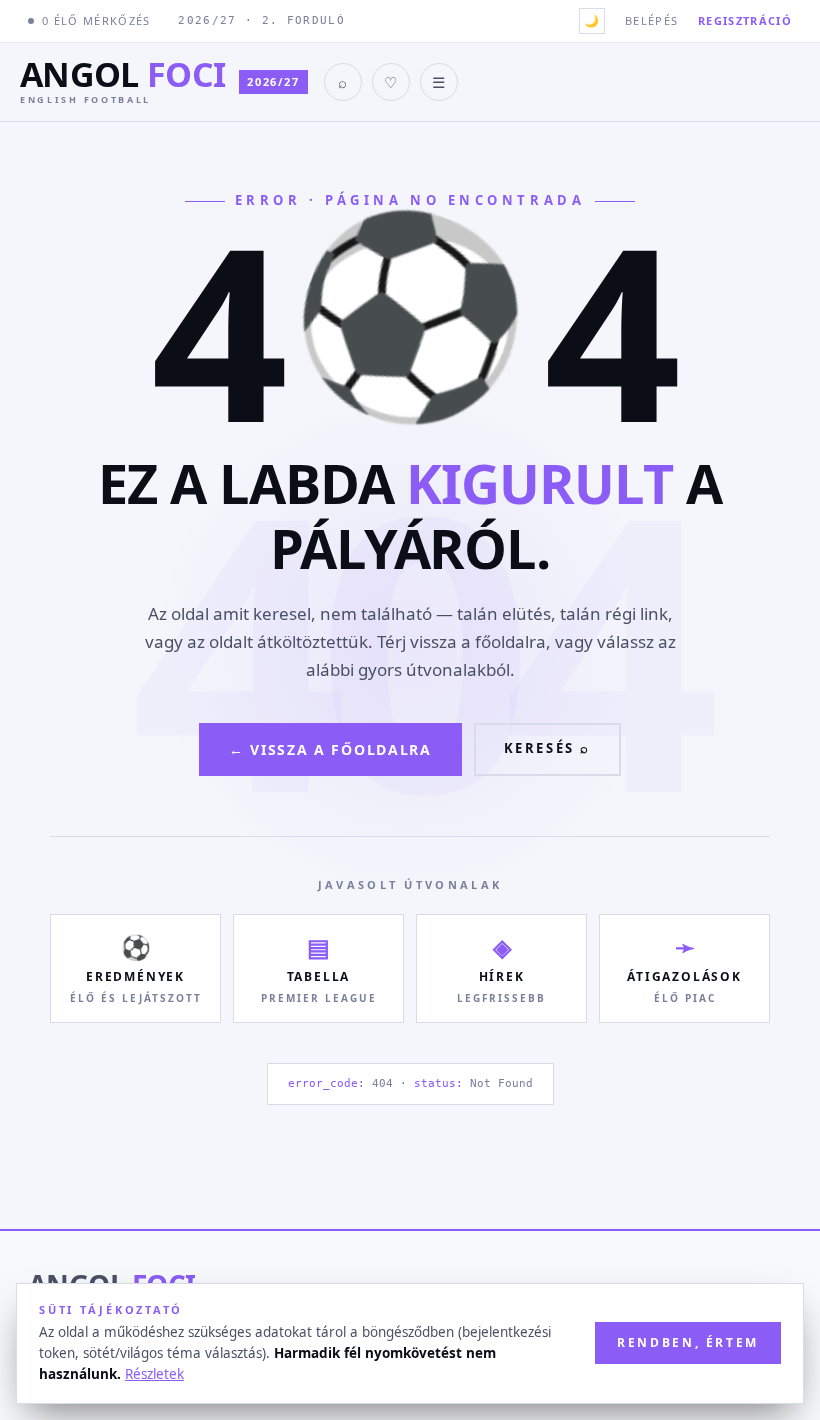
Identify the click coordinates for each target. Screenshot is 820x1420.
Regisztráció (745, 20)
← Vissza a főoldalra (330, 749)
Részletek (154, 1374)
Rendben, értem (688, 1342)
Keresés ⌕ (547, 748)
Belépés (651, 20)
